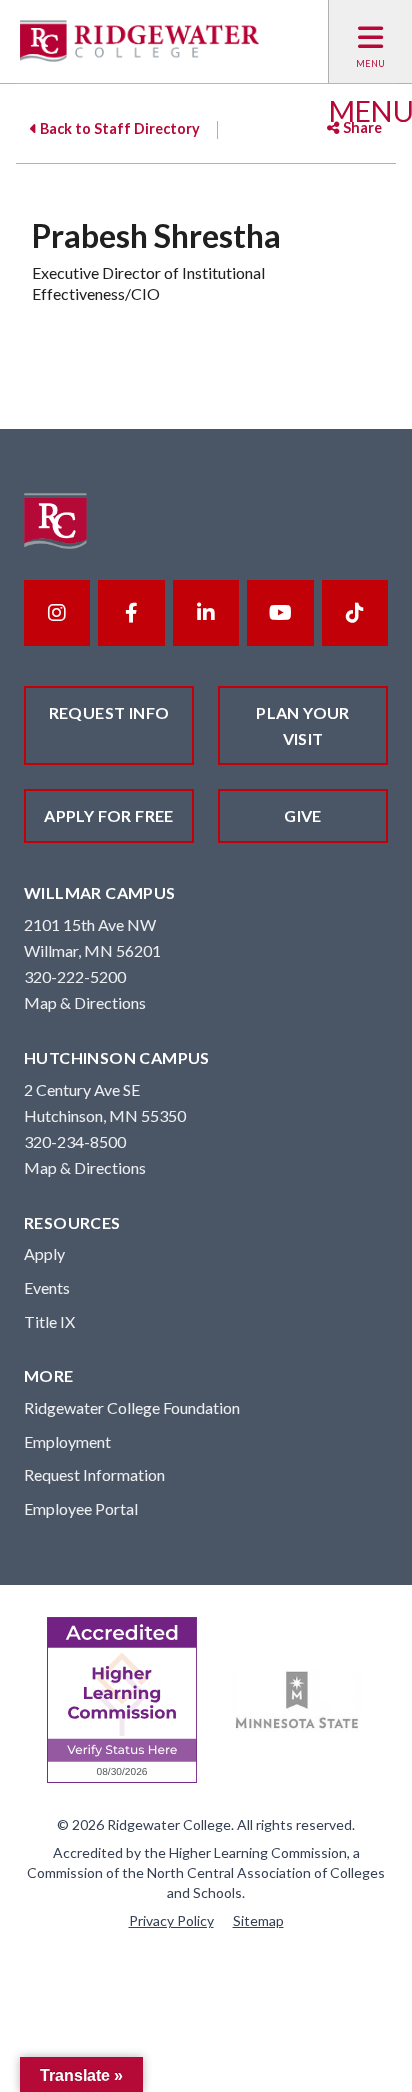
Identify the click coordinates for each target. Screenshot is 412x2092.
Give (303, 815)
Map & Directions (85, 1002)
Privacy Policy (171, 1920)
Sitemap (258, 1920)
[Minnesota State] (297, 1700)
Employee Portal (81, 1508)
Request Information (94, 1474)
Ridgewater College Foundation (132, 1407)
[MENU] (370, 41)
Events (47, 1287)
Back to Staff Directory (118, 128)
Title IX (49, 1321)
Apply (44, 1253)
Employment (67, 1441)
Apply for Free (109, 815)
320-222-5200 (75, 976)
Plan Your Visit (303, 725)
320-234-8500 (75, 1141)
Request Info (109, 712)
